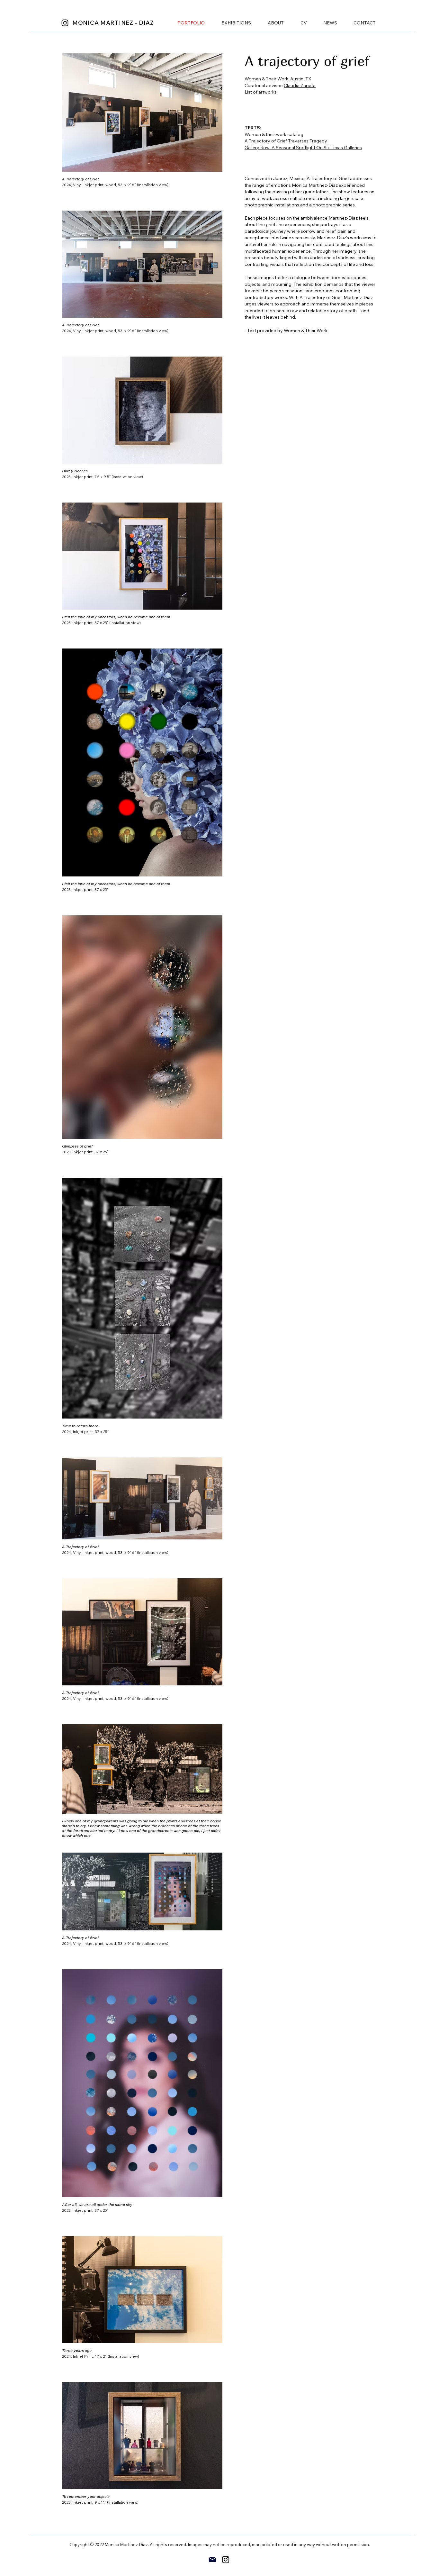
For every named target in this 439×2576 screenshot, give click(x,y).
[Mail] (212, 2560)
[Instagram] (65, 23)
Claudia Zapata (300, 86)
